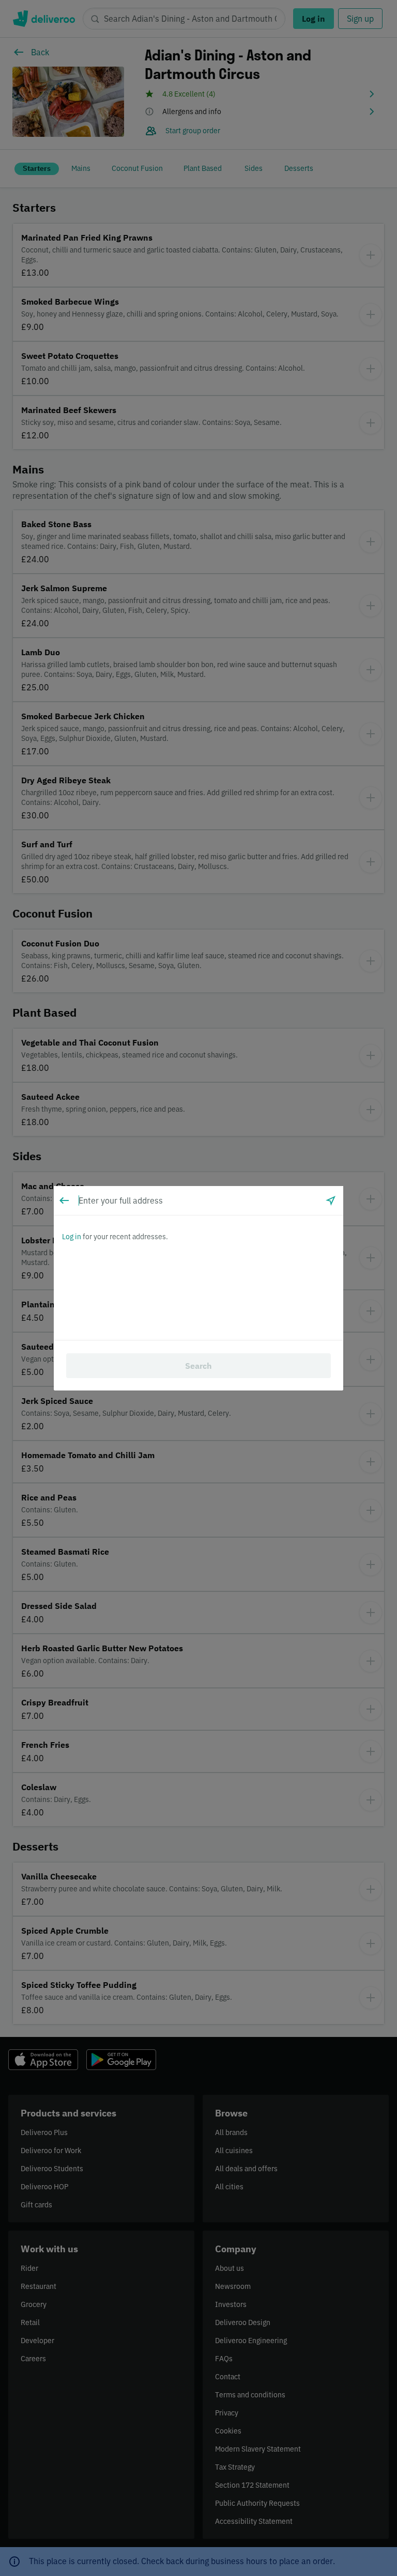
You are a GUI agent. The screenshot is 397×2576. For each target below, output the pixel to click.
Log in (72, 1237)
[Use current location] (331, 1200)
